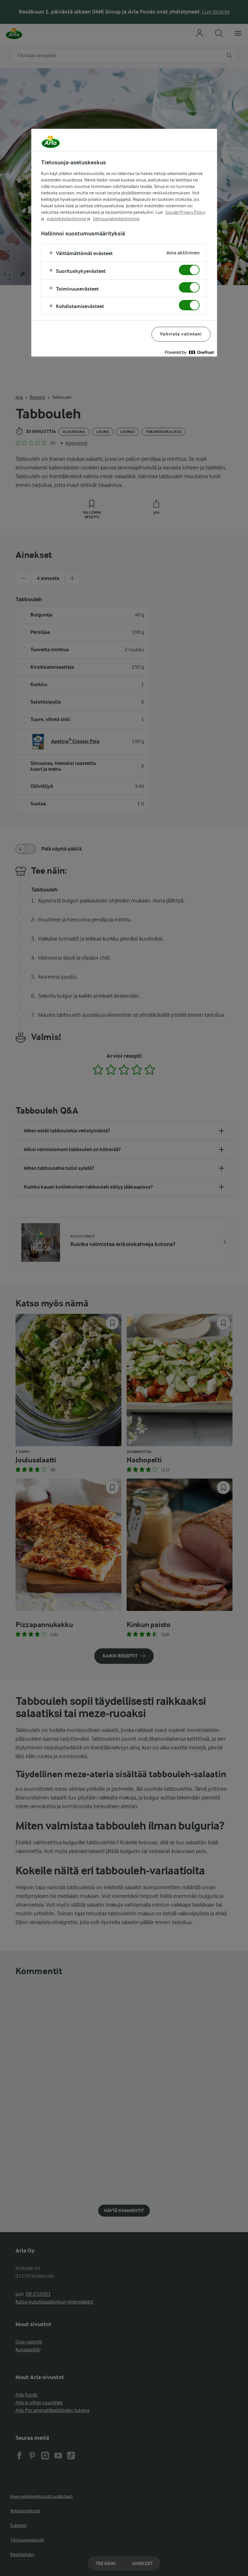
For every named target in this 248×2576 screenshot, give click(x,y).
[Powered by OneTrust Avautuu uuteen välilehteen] (189, 352)
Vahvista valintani (181, 334)
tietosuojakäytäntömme (116, 219)
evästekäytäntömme (67, 219)
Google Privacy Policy (185, 212)
